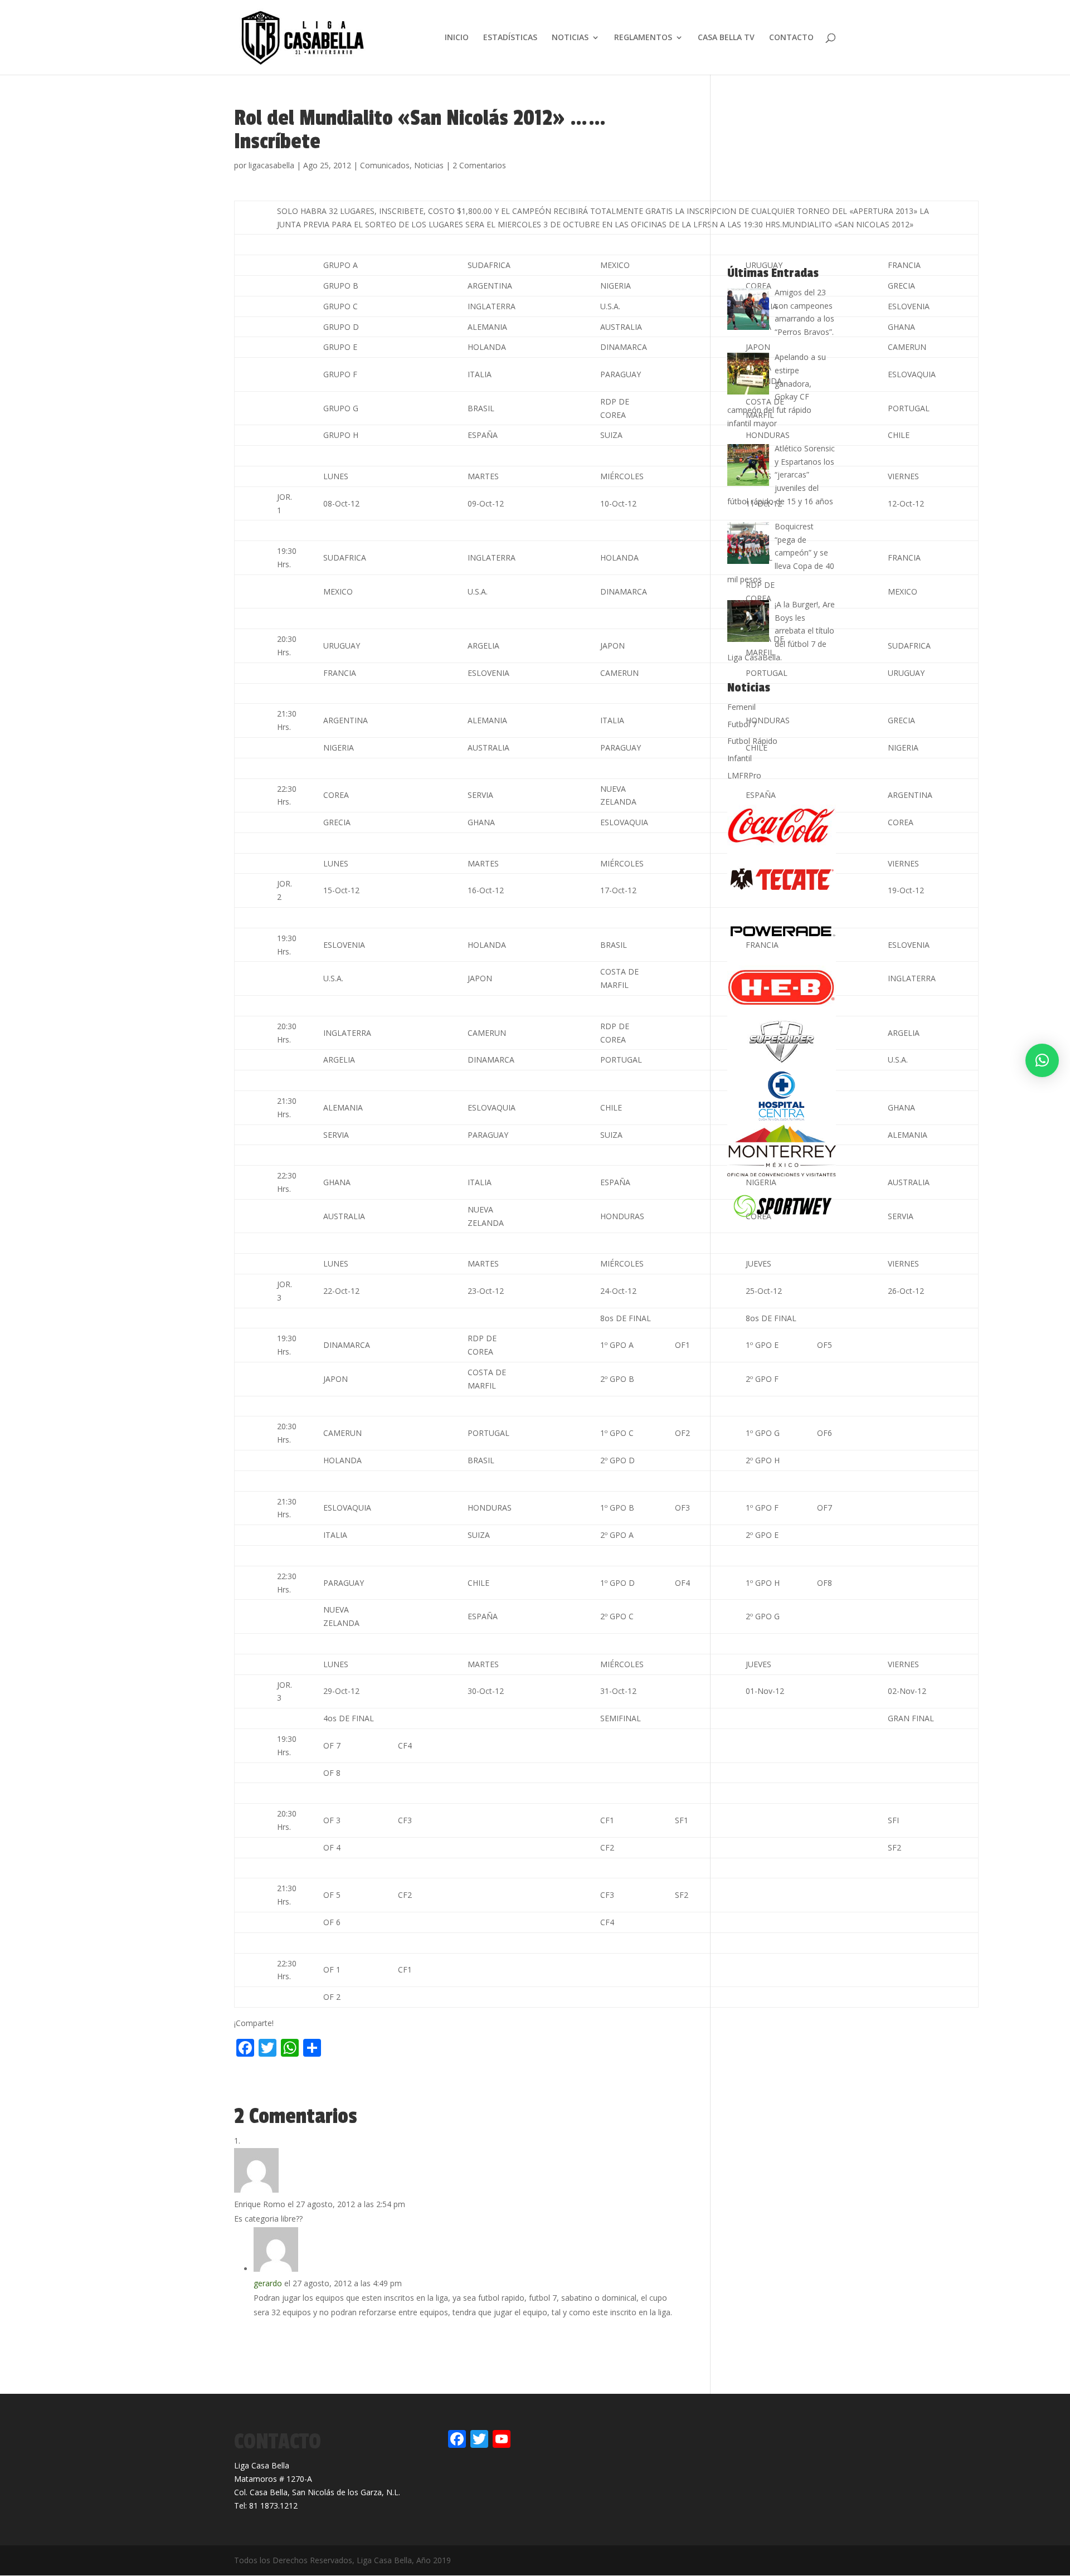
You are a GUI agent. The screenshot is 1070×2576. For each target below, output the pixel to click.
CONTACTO (791, 38)
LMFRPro (744, 775)
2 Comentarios (479, 165)
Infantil (740, 758)
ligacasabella (271, 165)
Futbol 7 (742, 724)
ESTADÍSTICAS (510, 38)
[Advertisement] (364, 2085)
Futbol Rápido (752, 741)
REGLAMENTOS (643, 38)
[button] (1042, 1060)
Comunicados (385, 165)
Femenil (741, 707)
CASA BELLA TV (726, 38)
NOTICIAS (570, 38)
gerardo (268, 2283)
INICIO (457, 38)
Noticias (429, 165)
